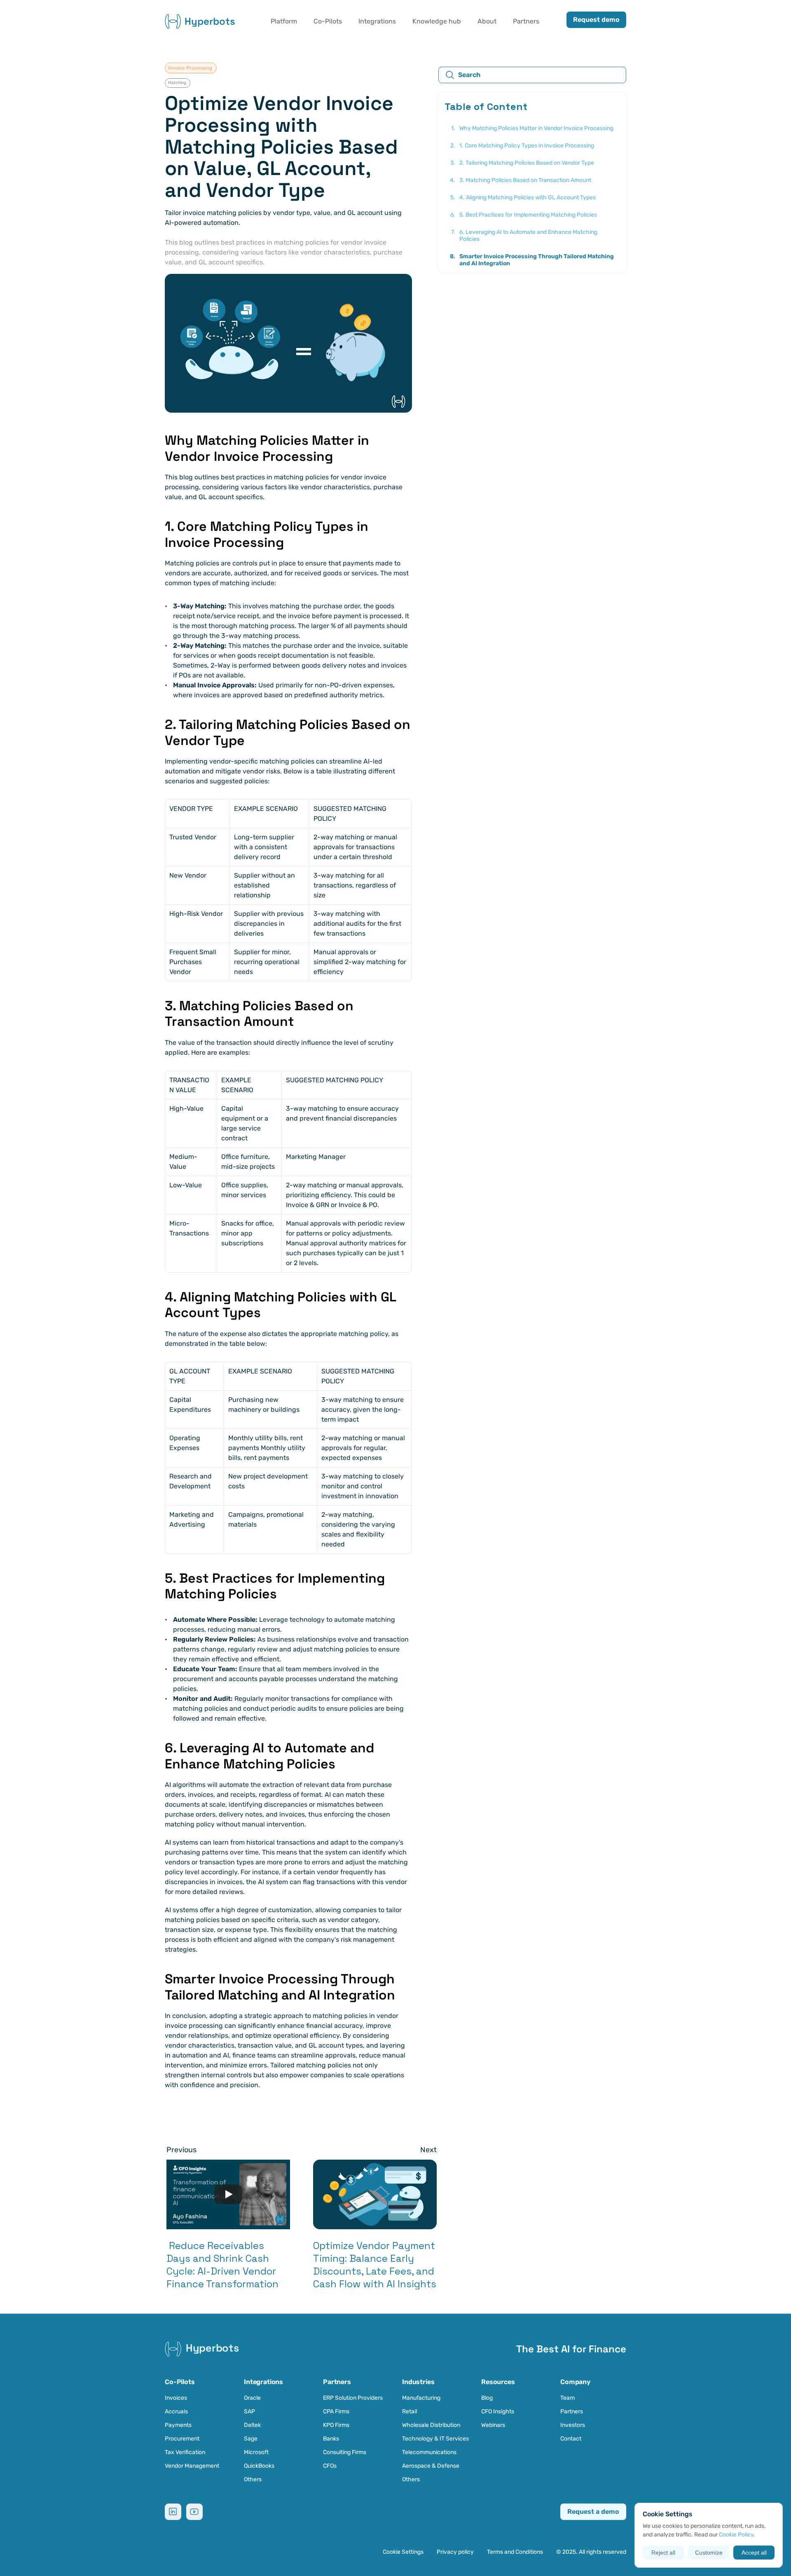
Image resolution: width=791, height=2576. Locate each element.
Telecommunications (429, 2452)
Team (568, 2398)
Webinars (493, 2425)
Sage (251, 2439)
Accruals (176, 2411)
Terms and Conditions (515, 2552)
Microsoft (256, 2452)
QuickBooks (259, 2466)
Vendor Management (192, 2466)
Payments (178, 2425)
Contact (571, 2439)
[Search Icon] (532, 75)
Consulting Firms (345, 2452)
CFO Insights (498, 2411)
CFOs (330, 2466)
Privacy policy (455, 2552)
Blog (487, 2398)
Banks (331, 2439)
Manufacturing (421, 2398)
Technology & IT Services (435, 2439)
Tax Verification (185, 2452)
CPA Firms (336, 2411)
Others (253, 2479)
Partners (572, 2411)
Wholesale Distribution (431, 2425)
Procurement (182, 2439)
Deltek (252, 2425)
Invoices (176, 2398)
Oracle (252, 2398)
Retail (410, 2411)
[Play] (228, 2194)
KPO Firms (336, 2425)
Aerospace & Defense (431, 2466)
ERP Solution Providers (353, 2398)
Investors (573, 2425)
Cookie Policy (736, 2535)
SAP (249, 2411)
